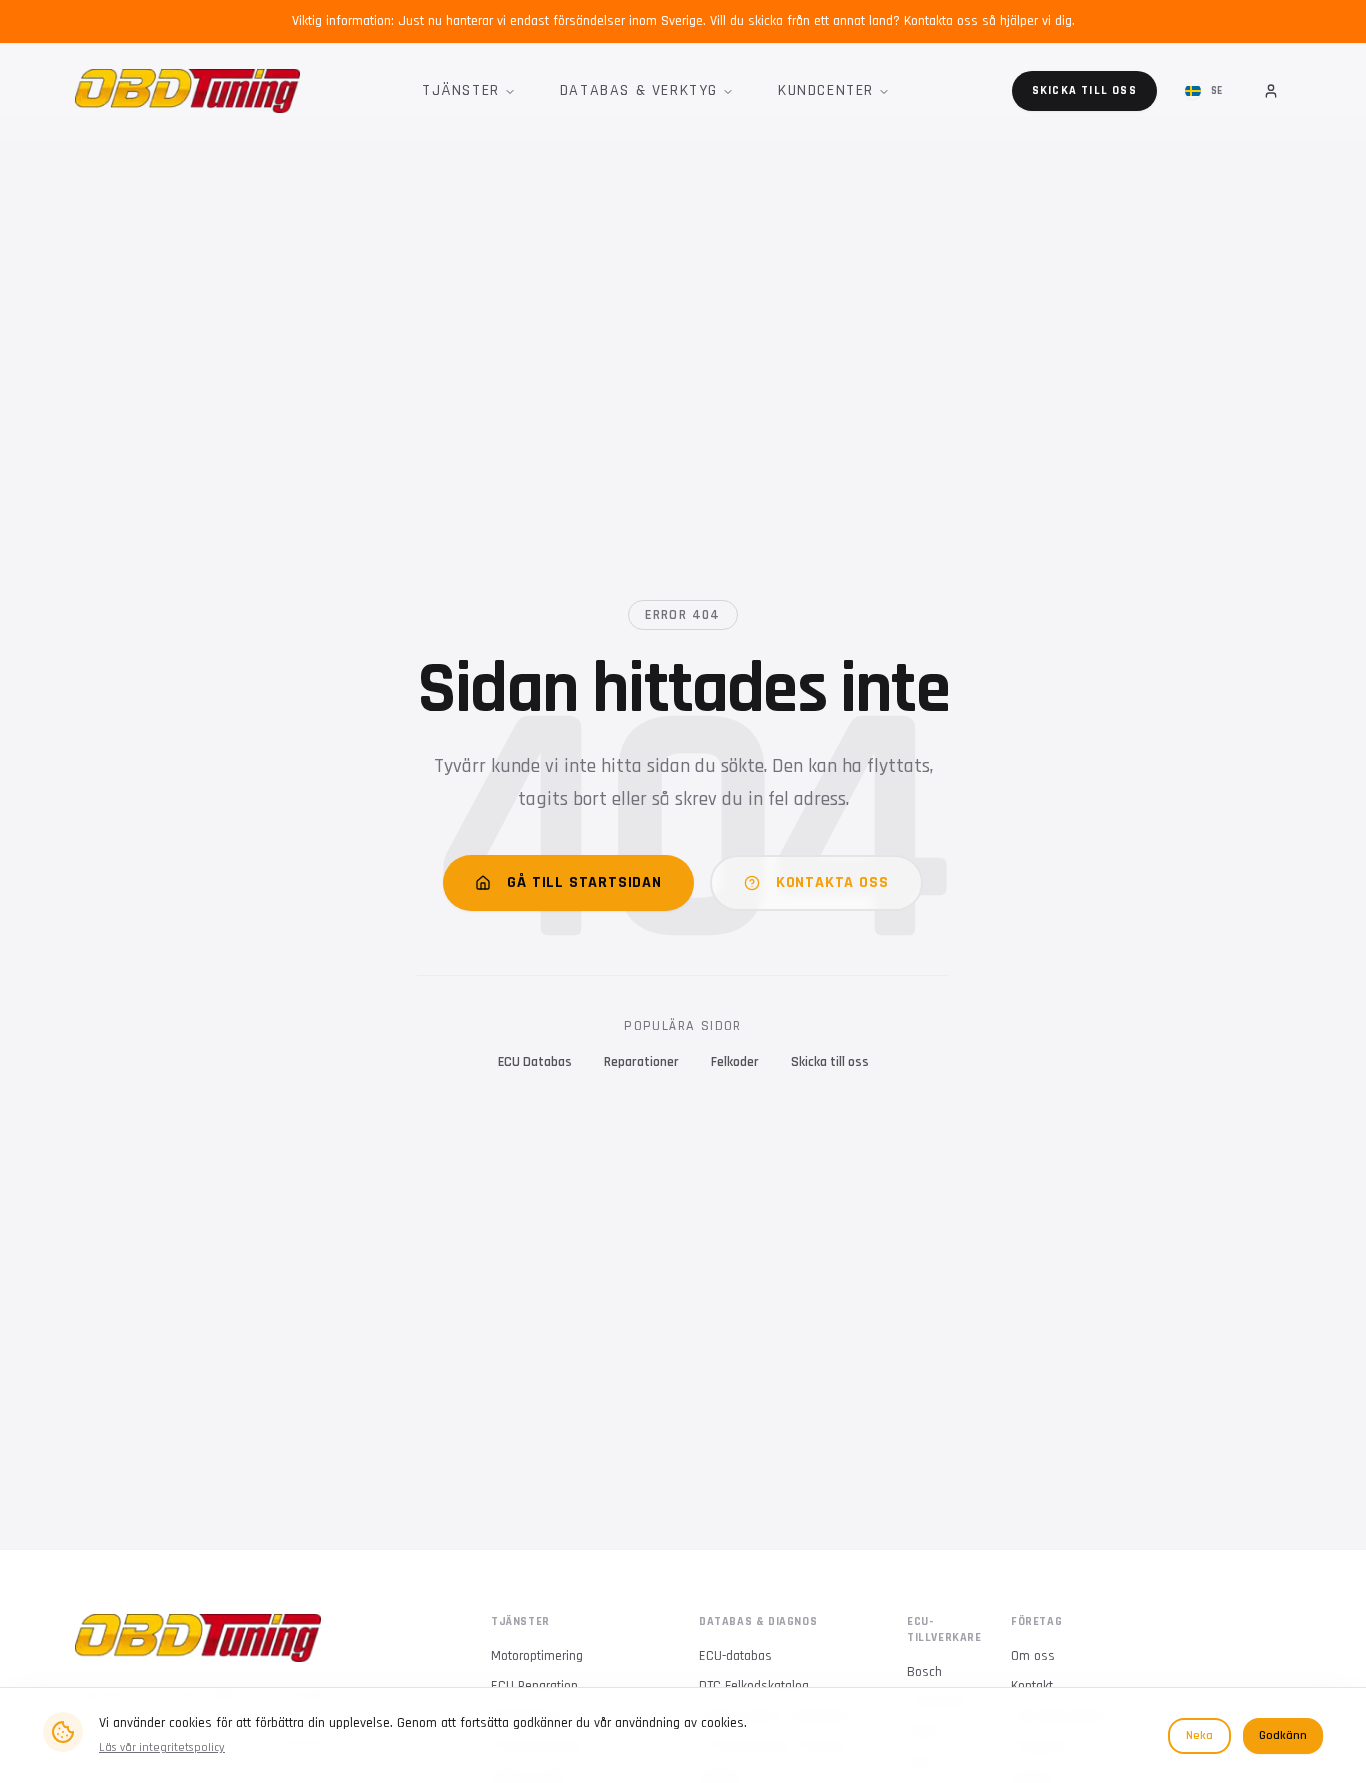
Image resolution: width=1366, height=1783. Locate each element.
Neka (1199, 1735)
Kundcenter (826, 90)
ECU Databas (535, 1062)
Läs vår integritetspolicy (162, 1747)
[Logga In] (1271, 91)
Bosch (924, 1672)
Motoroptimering (537, 1656)
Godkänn (1283, 1735)
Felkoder (735, 1062)
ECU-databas (735, 1656)
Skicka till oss (1084, 90)
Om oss (1033, 1656)
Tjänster (461, 90)
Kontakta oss (832, 882)
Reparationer (641, 1062)
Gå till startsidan (584, 882)
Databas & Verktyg (639, 90)
